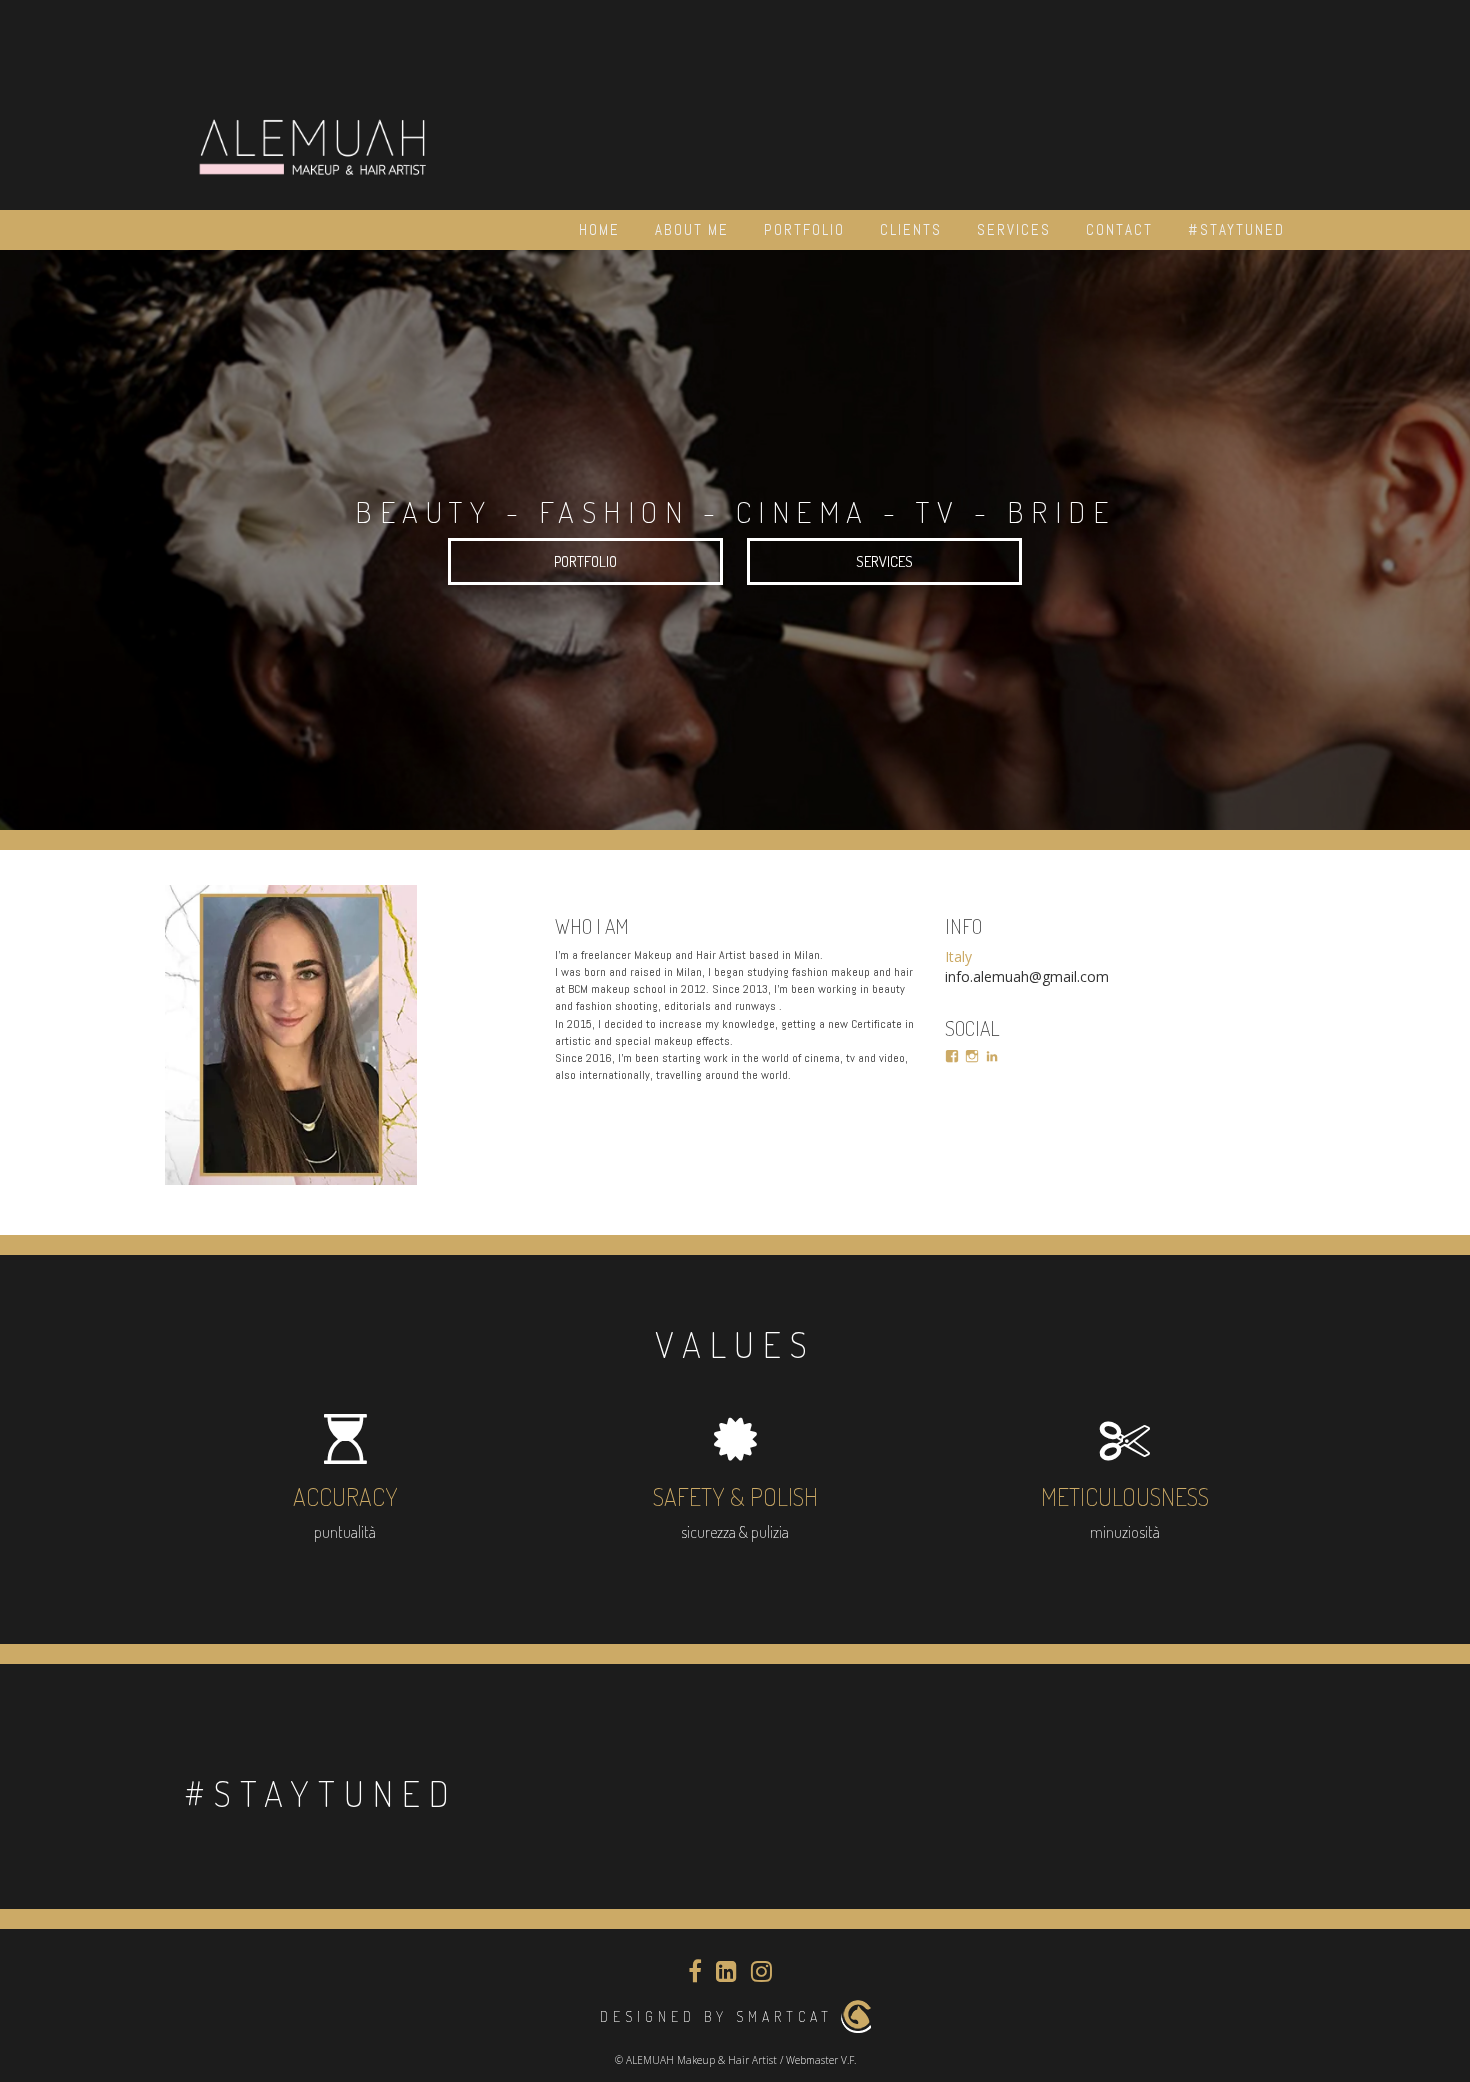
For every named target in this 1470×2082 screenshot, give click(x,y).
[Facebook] (952, 1056)
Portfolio (804, 229)
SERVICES (884, 561)
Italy (958, 956)
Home (599, 229)
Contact (1119, 229)
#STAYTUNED (1236, 229)
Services (1014, 229)
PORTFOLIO (585, 561)
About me (692, 229)
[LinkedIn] (992, 1056)
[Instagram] (972, 1056)
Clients (911, 229)
